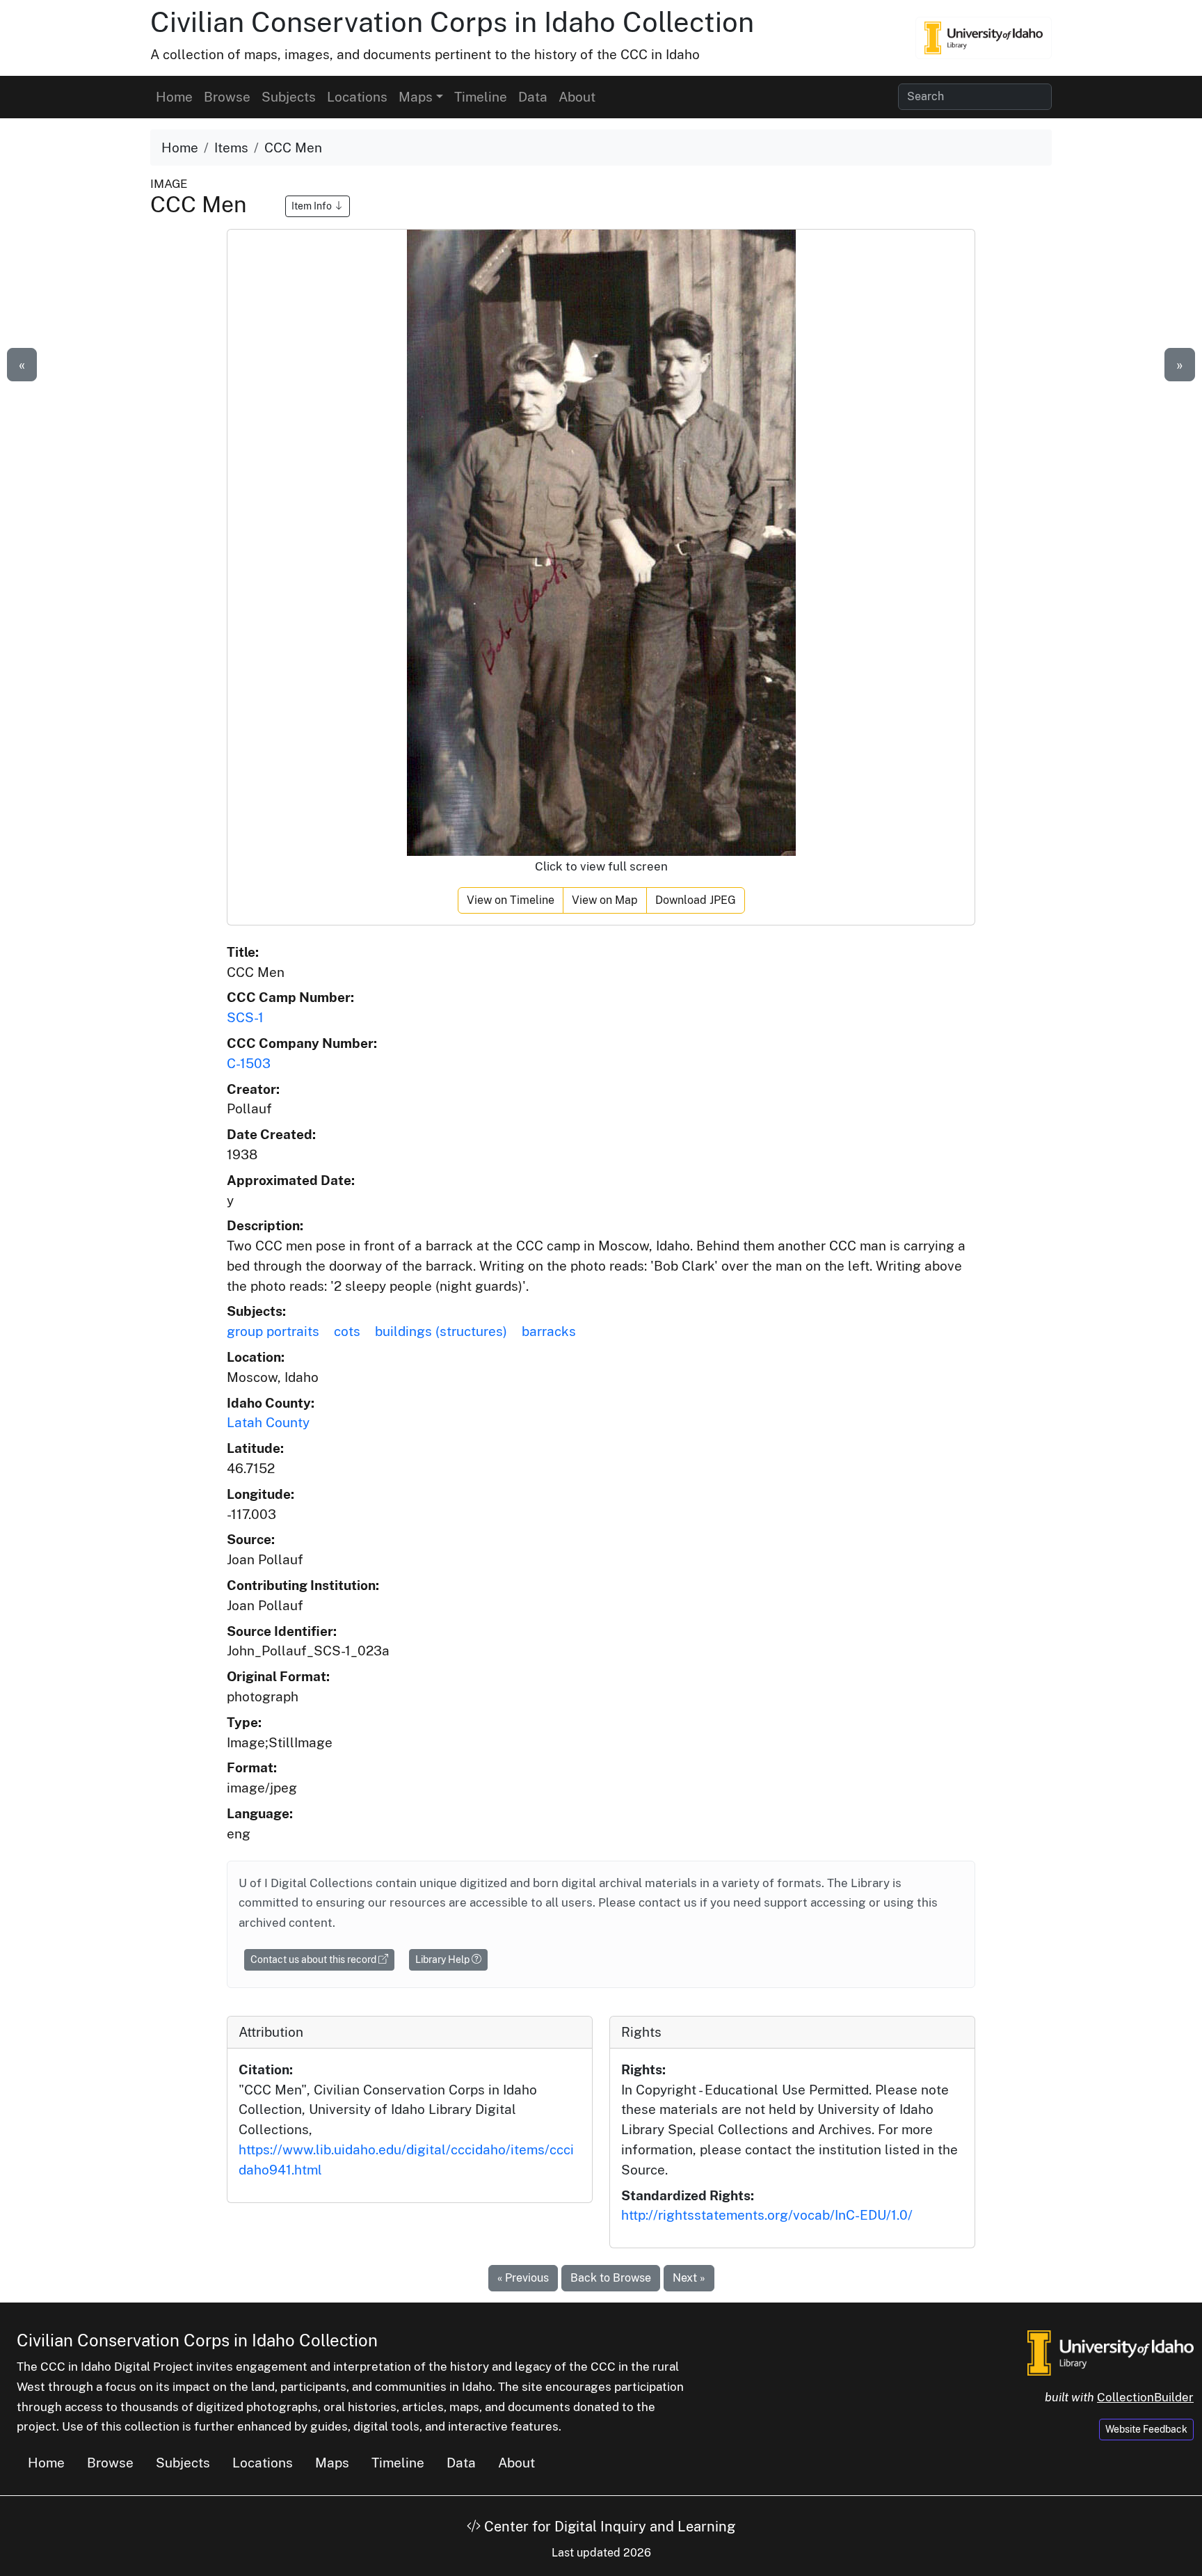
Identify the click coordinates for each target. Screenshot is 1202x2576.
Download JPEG (696, 900)
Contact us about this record (314, 1959)
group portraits (273, 1331)
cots (347, 1331)
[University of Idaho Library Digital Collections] (984, 38)
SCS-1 (245, 1017)
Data (533, 97)
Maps (332, 2463)
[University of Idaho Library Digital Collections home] (1111, 2352)
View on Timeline (511, 900)
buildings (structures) (441, 1331)
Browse (227, 97)
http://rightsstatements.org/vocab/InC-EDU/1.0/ (767, 2215)
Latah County (268, 1422)
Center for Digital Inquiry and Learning (608, 2527)
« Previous (523, 2278)
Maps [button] (416, 97)
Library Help (443, 1959)
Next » (689, 2278)
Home (174, 97)
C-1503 (249, 1063)
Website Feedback (1146, 2429)
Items (231, 148)
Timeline (481, 97)
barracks (549, 1331)
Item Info (313, 206)
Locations (357, 97)
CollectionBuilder (1145, 2397)
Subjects (289, 97)
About (577, 97)
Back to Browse (611, 2278)
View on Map (605, 900)
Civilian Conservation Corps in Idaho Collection (452, 22)
